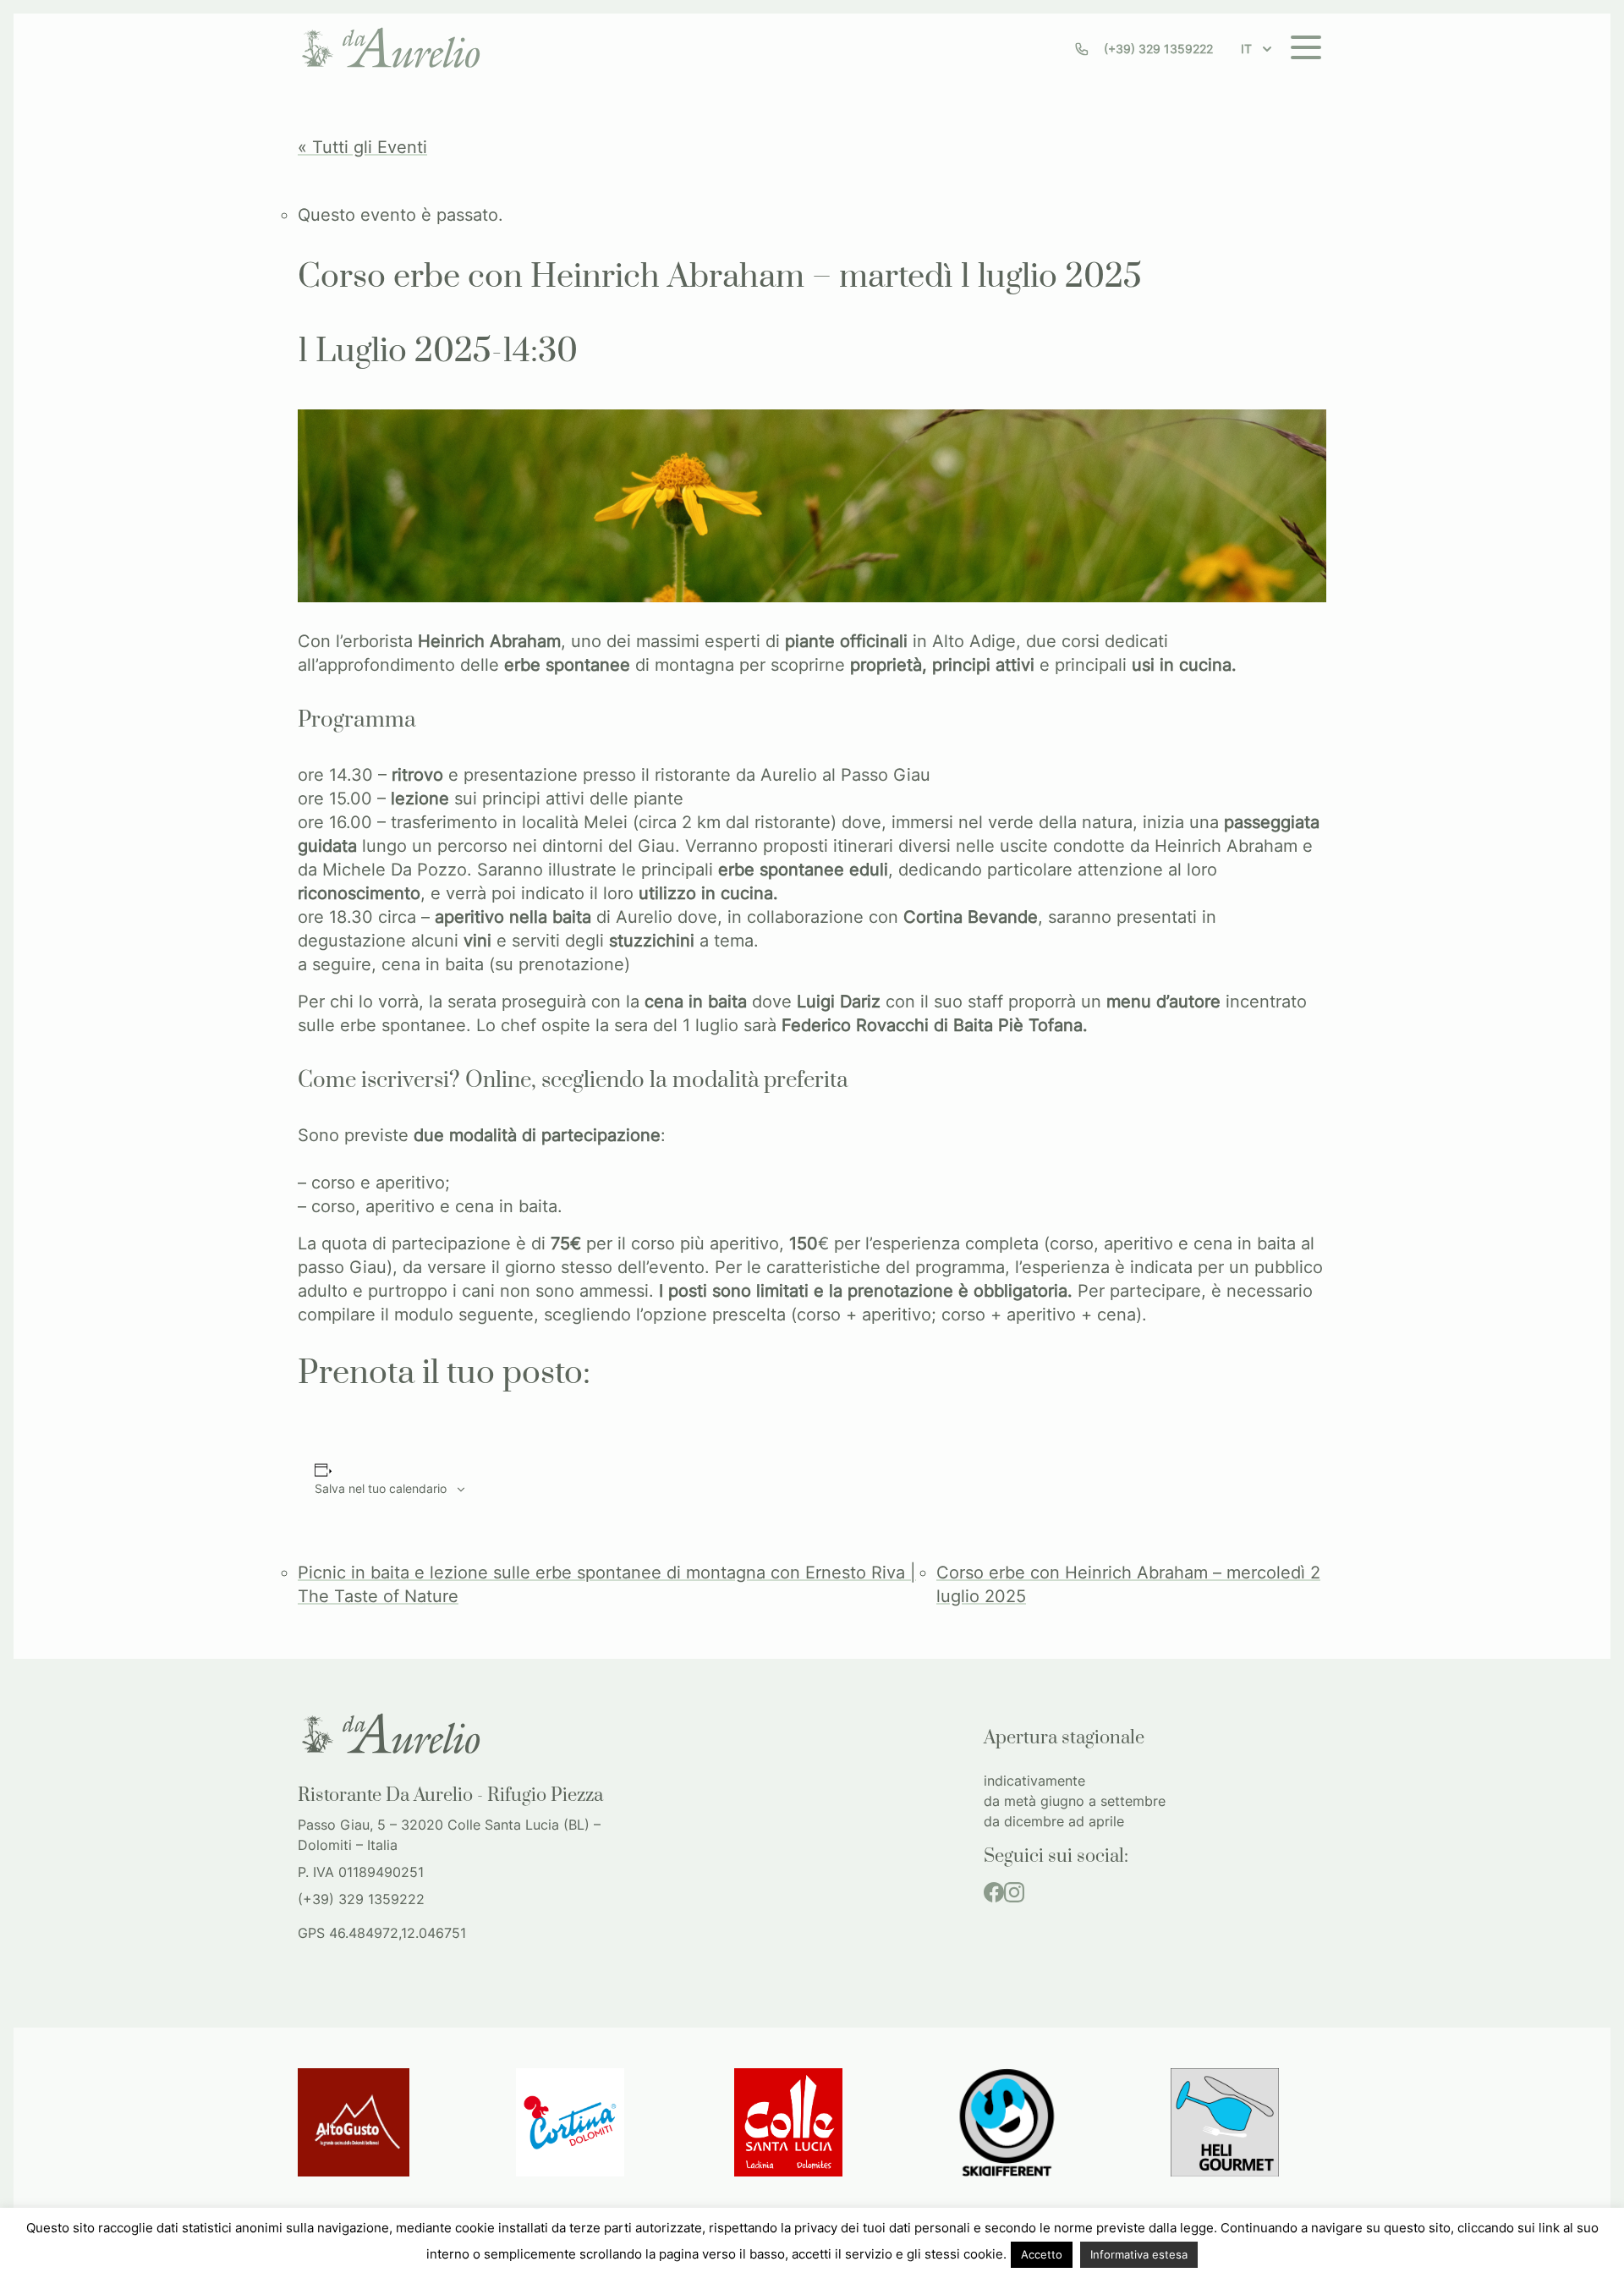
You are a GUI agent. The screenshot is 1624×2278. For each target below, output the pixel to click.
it (1246, 49)
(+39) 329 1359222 (1158, 49)
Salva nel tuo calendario (381, 1488)
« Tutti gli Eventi (362, 147)
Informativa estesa (1139, 2254)
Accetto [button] (1042, 2254)
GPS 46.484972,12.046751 (382, 1933)
